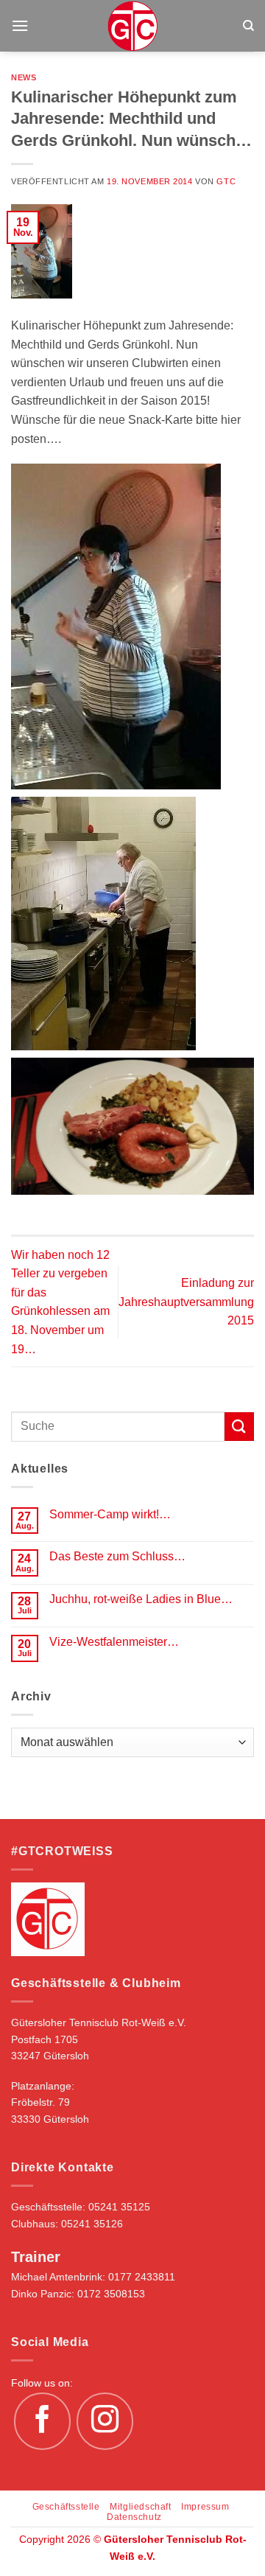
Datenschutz (134, 2517)
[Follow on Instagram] (105, 2421)
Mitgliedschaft (141, 2507)
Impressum (205, 2507)
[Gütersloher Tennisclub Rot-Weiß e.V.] (133, 26)
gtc (226, 181)
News (24, 77)
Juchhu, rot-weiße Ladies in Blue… (141, 1599)
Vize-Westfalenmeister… (114, 1642)
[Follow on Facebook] (43, 2421)
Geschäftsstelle (66, 2507)
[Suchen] (248, 26)
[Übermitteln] (239, 1427)
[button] (20, 25)
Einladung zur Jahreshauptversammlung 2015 (186, 1302)
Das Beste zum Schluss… (117, 1556)
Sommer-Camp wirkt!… (110, 1514)
